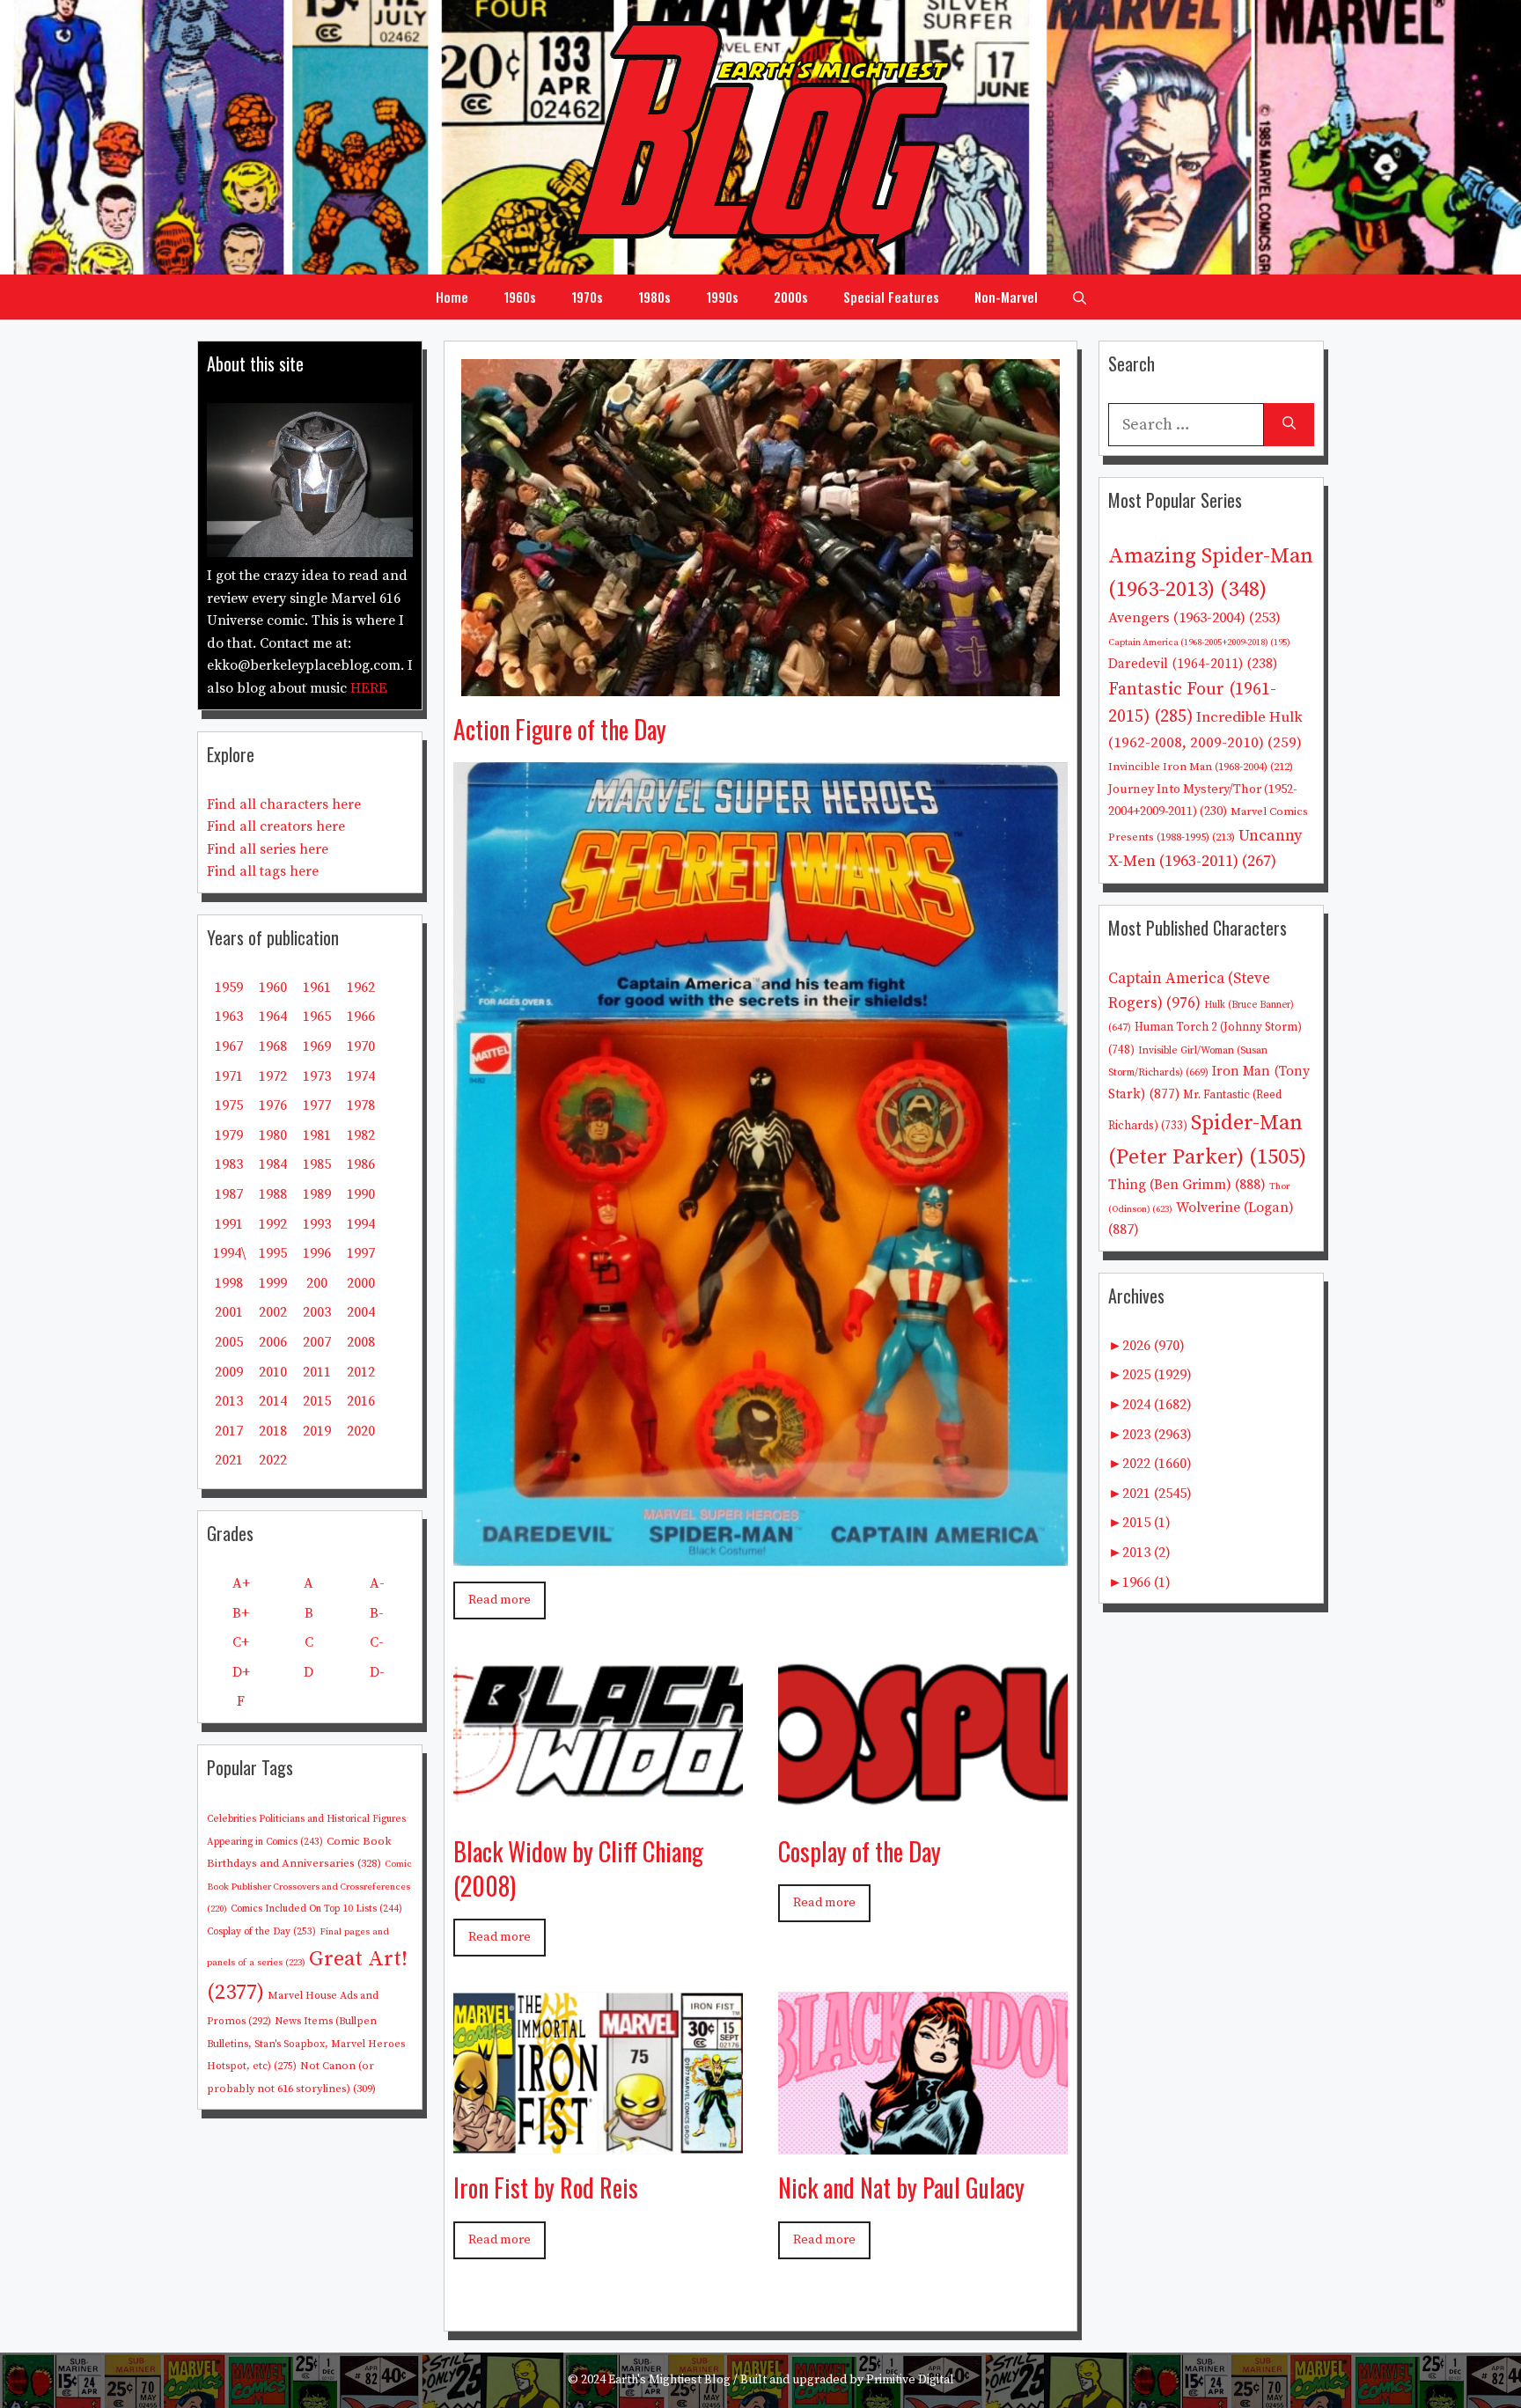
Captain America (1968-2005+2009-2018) (1199, 642)
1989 (317, 1194)
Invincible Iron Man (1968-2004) (1201, 767)
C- (377, 1642)
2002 (273, 1312)
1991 (229, 1224)
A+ (241, 1583)
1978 (361, 1105)
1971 (229, 1076)
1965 (317, 1017)
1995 (273, 1253)
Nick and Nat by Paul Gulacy (901, 2188)
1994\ (229, 1253)
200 (317, 1283)
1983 (229, 1164)
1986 (361, 1164)
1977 (317, 1105)
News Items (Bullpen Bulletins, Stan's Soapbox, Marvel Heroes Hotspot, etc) (306, 2044)
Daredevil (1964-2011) (1193, 664)
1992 (273, 1224)
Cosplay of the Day (860, 1851)
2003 (317, 1312)
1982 (361, 1135)
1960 (273, 987)
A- (377, 1583)
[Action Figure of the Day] (760, 683)
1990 (361, 1194)
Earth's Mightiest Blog (669, 2380)
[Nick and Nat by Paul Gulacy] (923, 2142)
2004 (361, 1312)
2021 (229, 1460)
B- (377, 1613)
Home (452, 297)
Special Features (891, 297)
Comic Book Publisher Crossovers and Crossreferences (309, 1887)
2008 (361, 1342)
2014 (273, 1401)
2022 (273, 1460)
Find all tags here (263, 871)
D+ (241, 1672)
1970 (361, 1046)
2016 (361, 1401)
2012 (361, 1372)
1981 (317, 1135)
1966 (361, 1017)
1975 (229, 1105)
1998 (229, 1283)
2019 (317, 1431)
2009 (229, 1372)
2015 (317, 1401)
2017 (229, 1431)
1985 (317, 1164)
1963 (229, 1017)
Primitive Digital (910, 2380)
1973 (317, 1076)
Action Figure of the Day (560, 729)
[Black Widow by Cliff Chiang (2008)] (598, 1805)
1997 (361, 1253)
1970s (587, 297)
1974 (361, 1076)
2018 (273, 1431)
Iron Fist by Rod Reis (546, 2188)
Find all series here (268, 849)
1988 (273, 1194)
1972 (273, 1076)
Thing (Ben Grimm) (1187, 1185)
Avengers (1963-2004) (1194, 618)
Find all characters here (284, 804)
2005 (229, 1342)
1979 (229, 1135)
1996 (317, 1253)
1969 (317, 1046)
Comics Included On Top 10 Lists (316, 1909)
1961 (317, 987)
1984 (273, 1164)
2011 (317, 1372)
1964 (273, 1017)
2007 (317, 1342)
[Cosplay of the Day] (923, 1805)
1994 (361, 1224)
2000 (361, 1283)
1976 (273, 1105)
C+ (241, 1642)
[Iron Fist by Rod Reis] (598, 2142)
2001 (229, 1312)
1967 (229, 1046)
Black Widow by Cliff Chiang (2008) (578, 1868)
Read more (500, 1600)
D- (377, 1672)
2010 (273, 1372)
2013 (229, 1401)
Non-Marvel (1006, 297)
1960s (520, 297)
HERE (369, 688)
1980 (273, 1135)
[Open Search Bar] (1080, 297)
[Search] (1289, 425)
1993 (317, 1224)
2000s (791, 297)
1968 (273, 1046)
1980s (654, 297)
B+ (241, 1613)
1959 (229, 987)
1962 (361, 987)
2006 (273, 1342)
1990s (722, 297)
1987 (229, 1194)
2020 (361, 1431)
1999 (273, 1283)
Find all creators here (276, 826)
